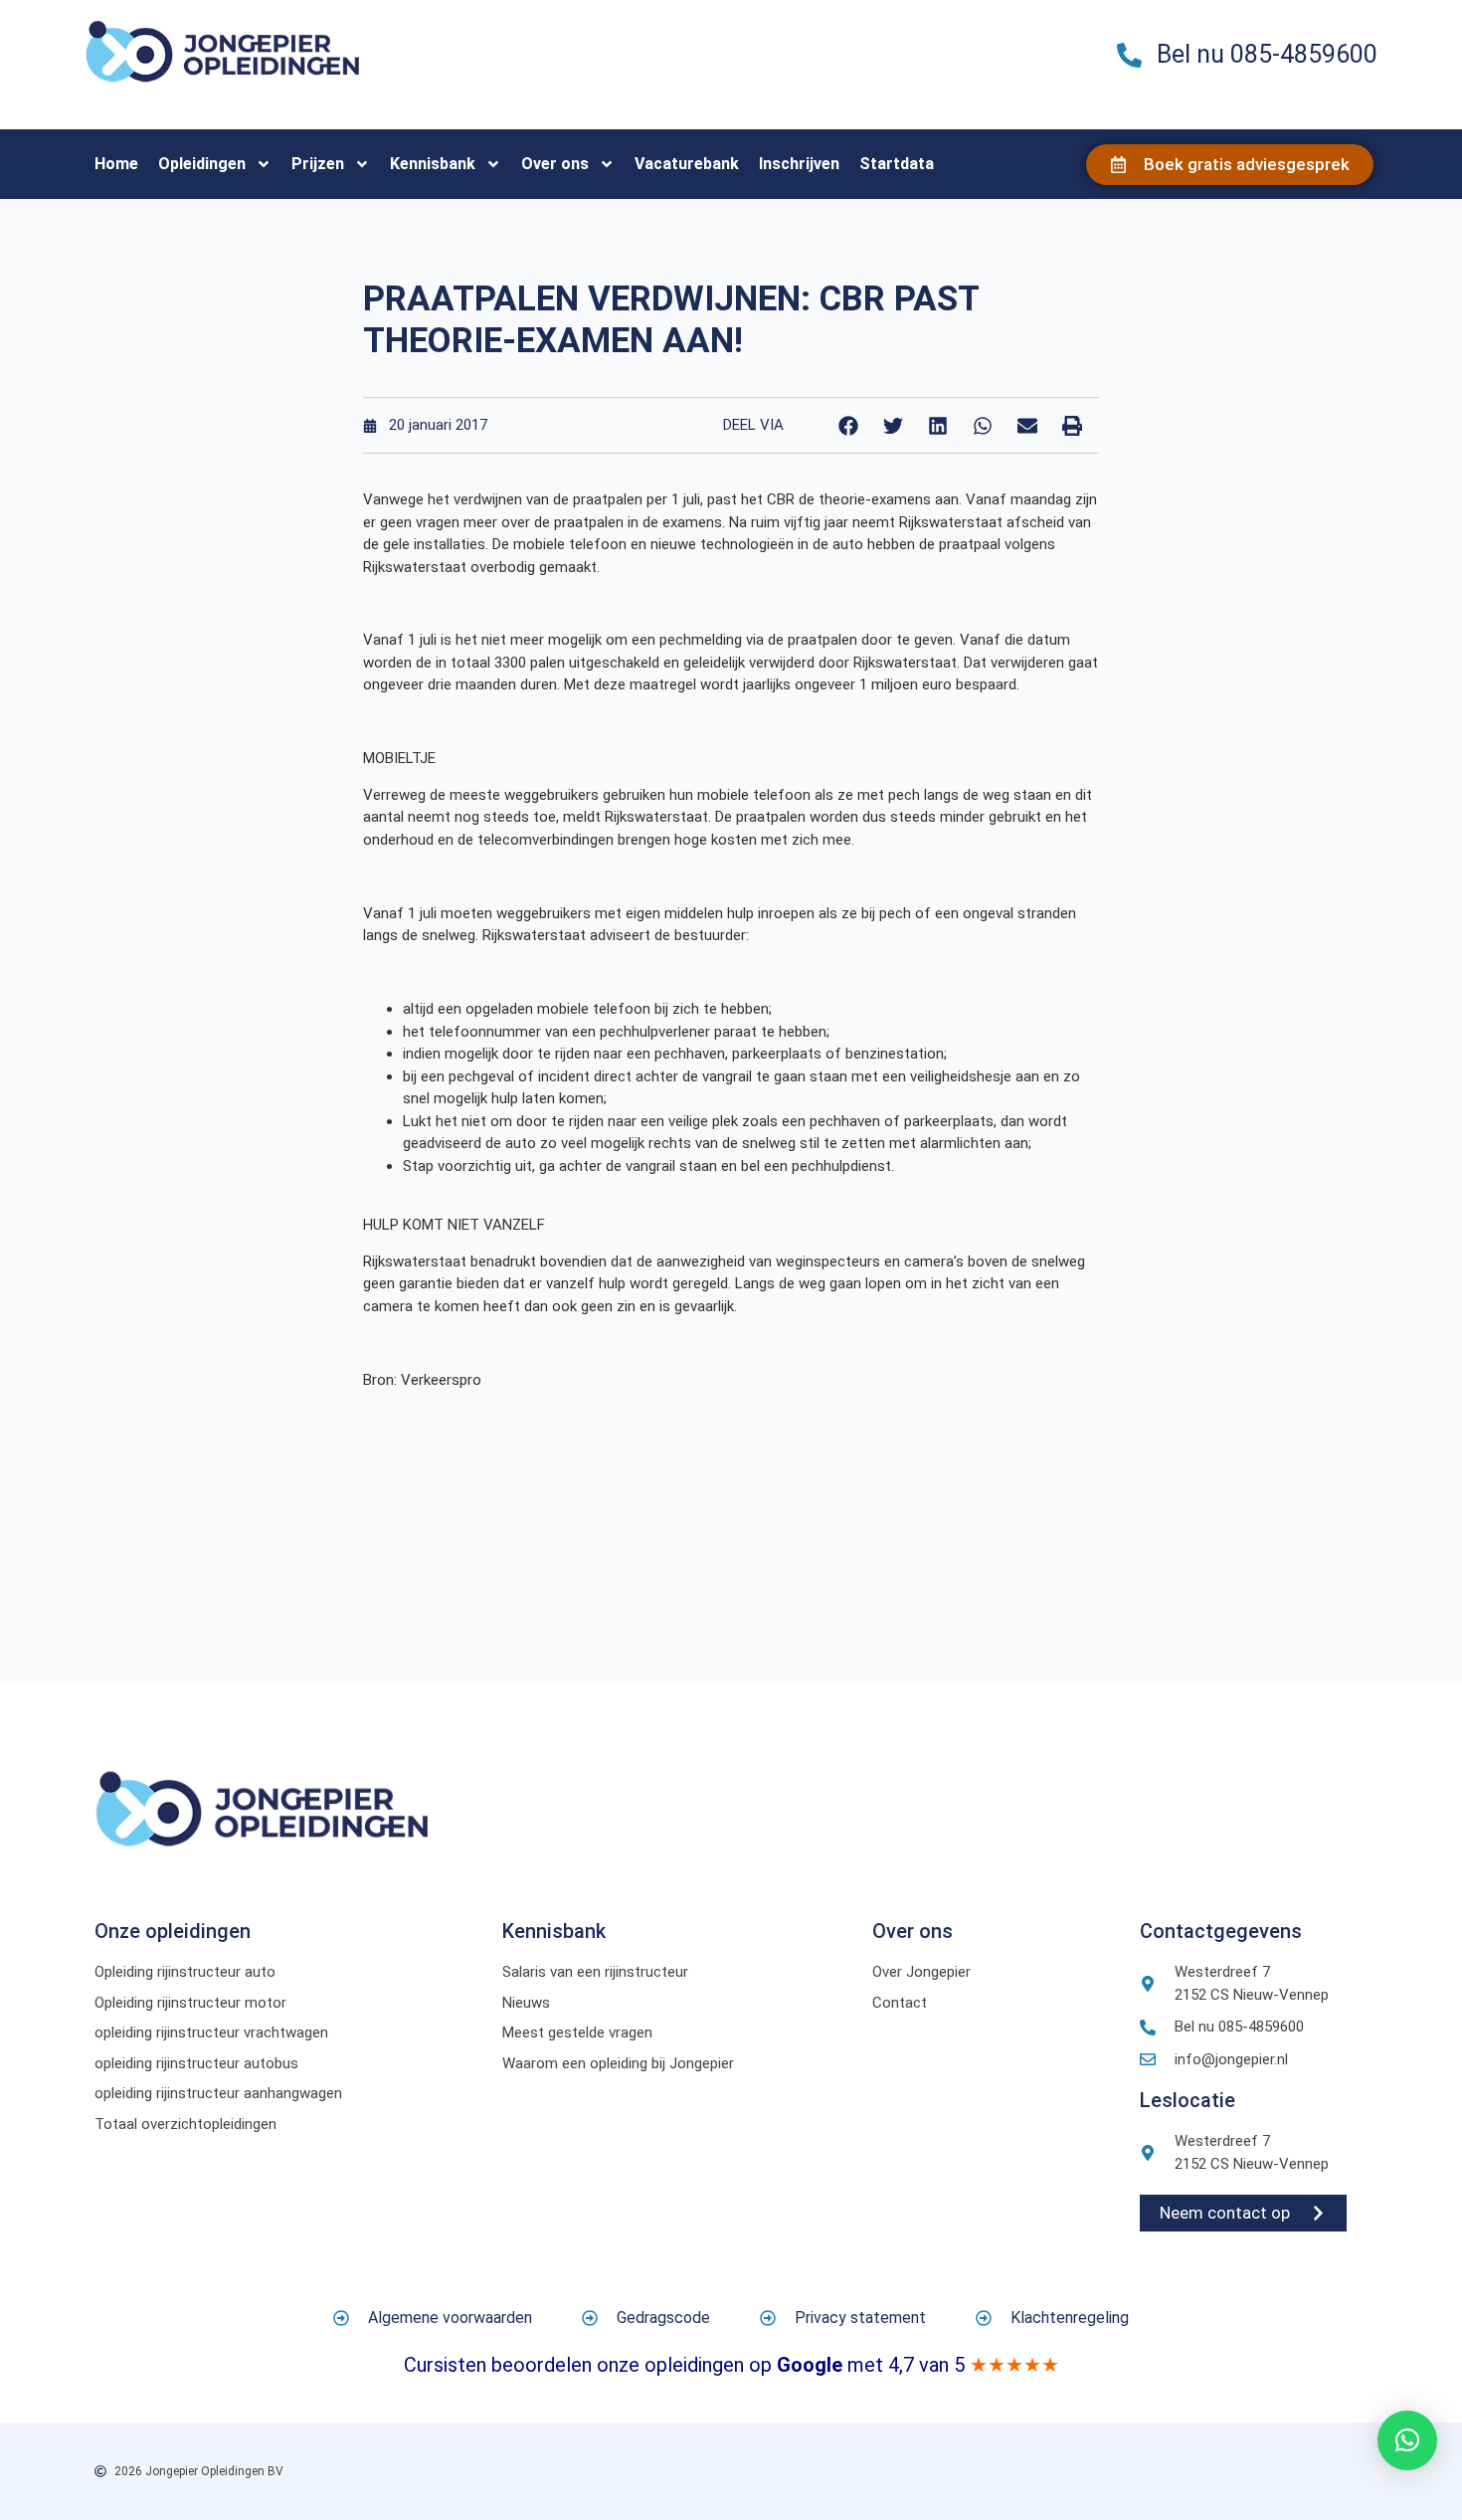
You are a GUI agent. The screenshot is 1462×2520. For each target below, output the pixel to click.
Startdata (897, 164)
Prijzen (318, 164)
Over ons (555, 164)
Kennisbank (433, 164)
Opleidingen (202, 164)
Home (116, 164)
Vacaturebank (687, 164)
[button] (848, 426)
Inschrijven (799, 164)
